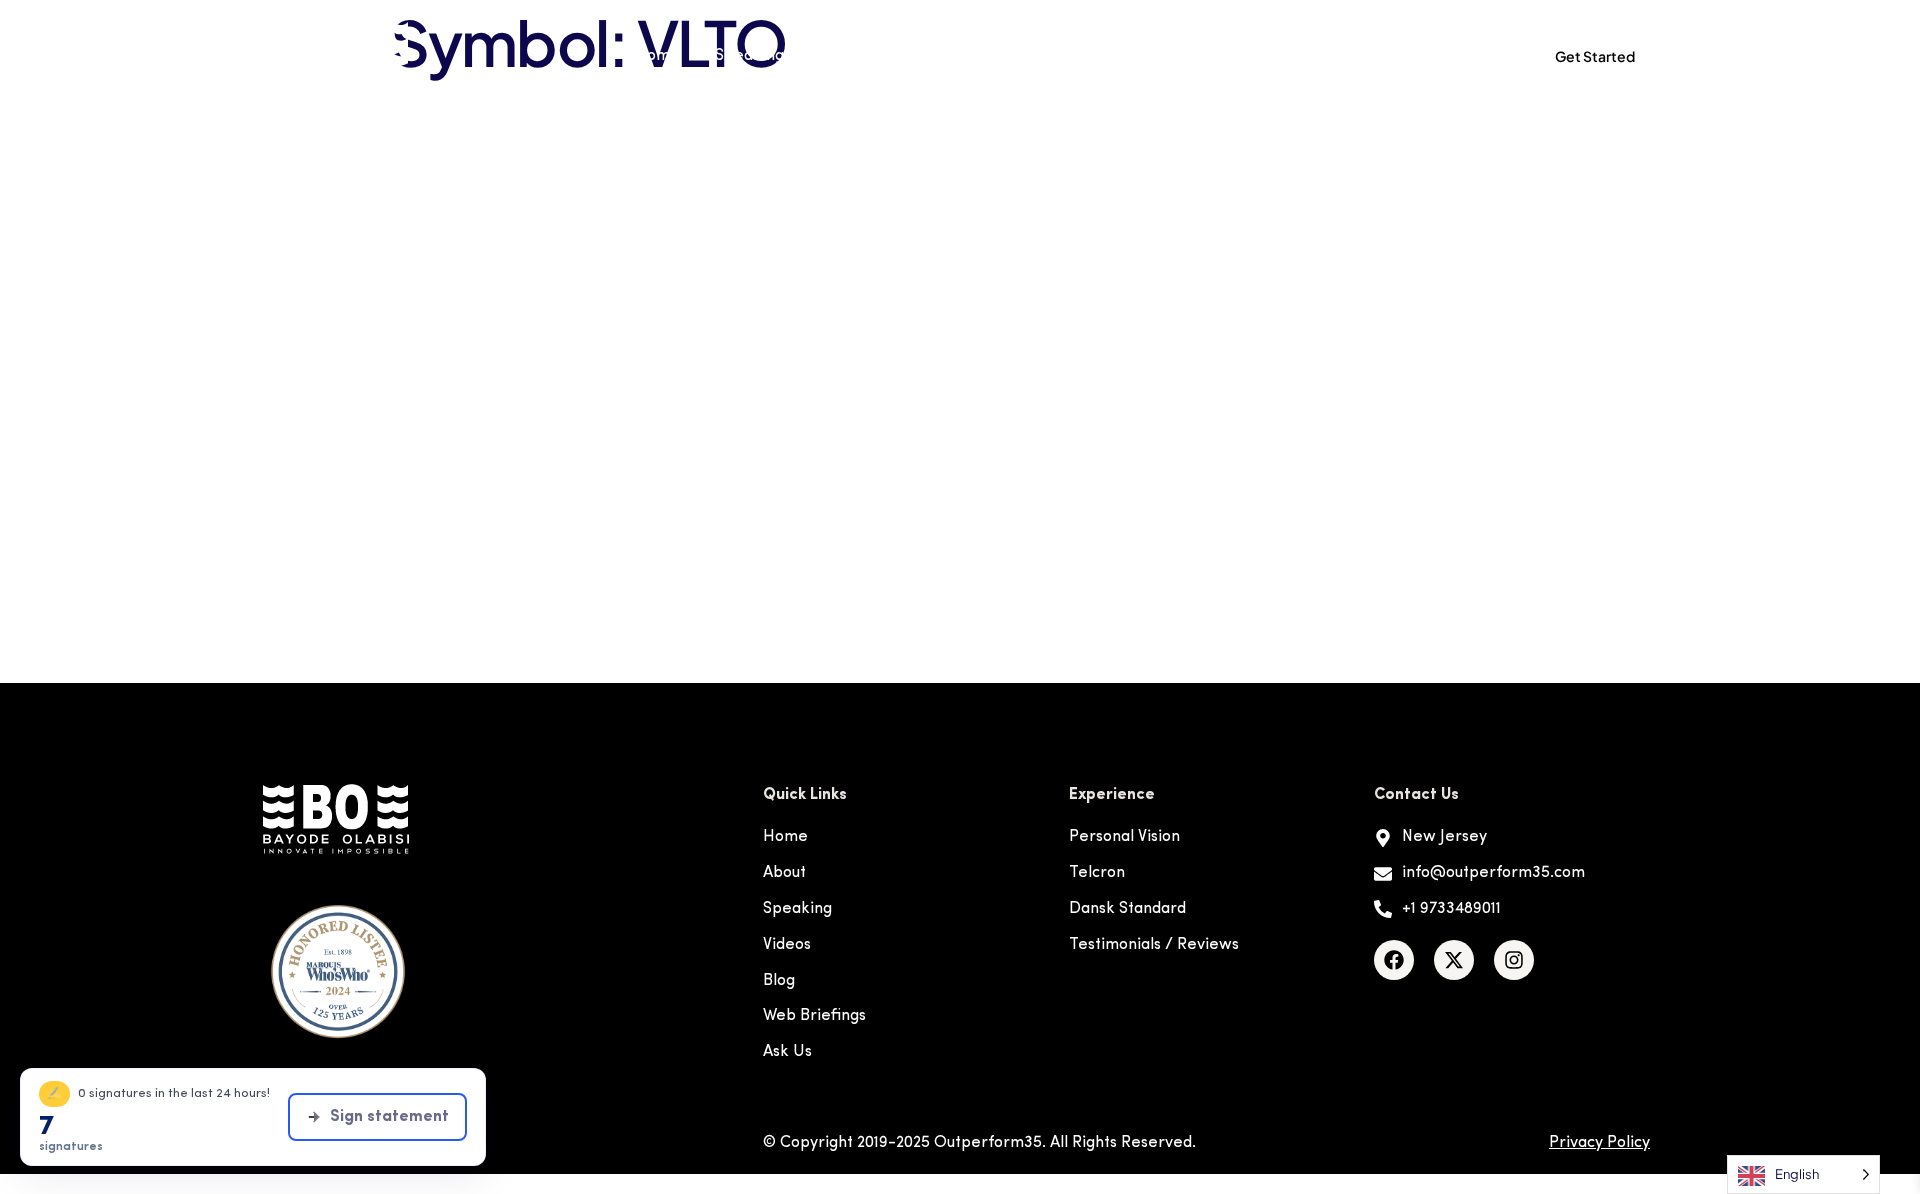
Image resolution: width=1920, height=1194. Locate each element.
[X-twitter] (1454, 960)
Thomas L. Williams (498, 529)
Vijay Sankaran (474, 581)
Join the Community (1407, 56)
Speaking (749, 56)
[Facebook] (1394, 960)
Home (657, 56)
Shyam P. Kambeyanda (522, 477)
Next (1502, 631)
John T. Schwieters (497, 373)
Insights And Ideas (1209, 56)
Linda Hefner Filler (494, 425)
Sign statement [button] (389, 1117)
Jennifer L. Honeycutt (513, 321)
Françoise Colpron (497, 217)
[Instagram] (1514, 960)
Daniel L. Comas (482, 165)
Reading (1078, 56)
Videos (989, 56)
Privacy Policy (1599, 1143)
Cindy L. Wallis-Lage (508, 113)
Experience (861, 56)
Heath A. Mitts (471, 269)
